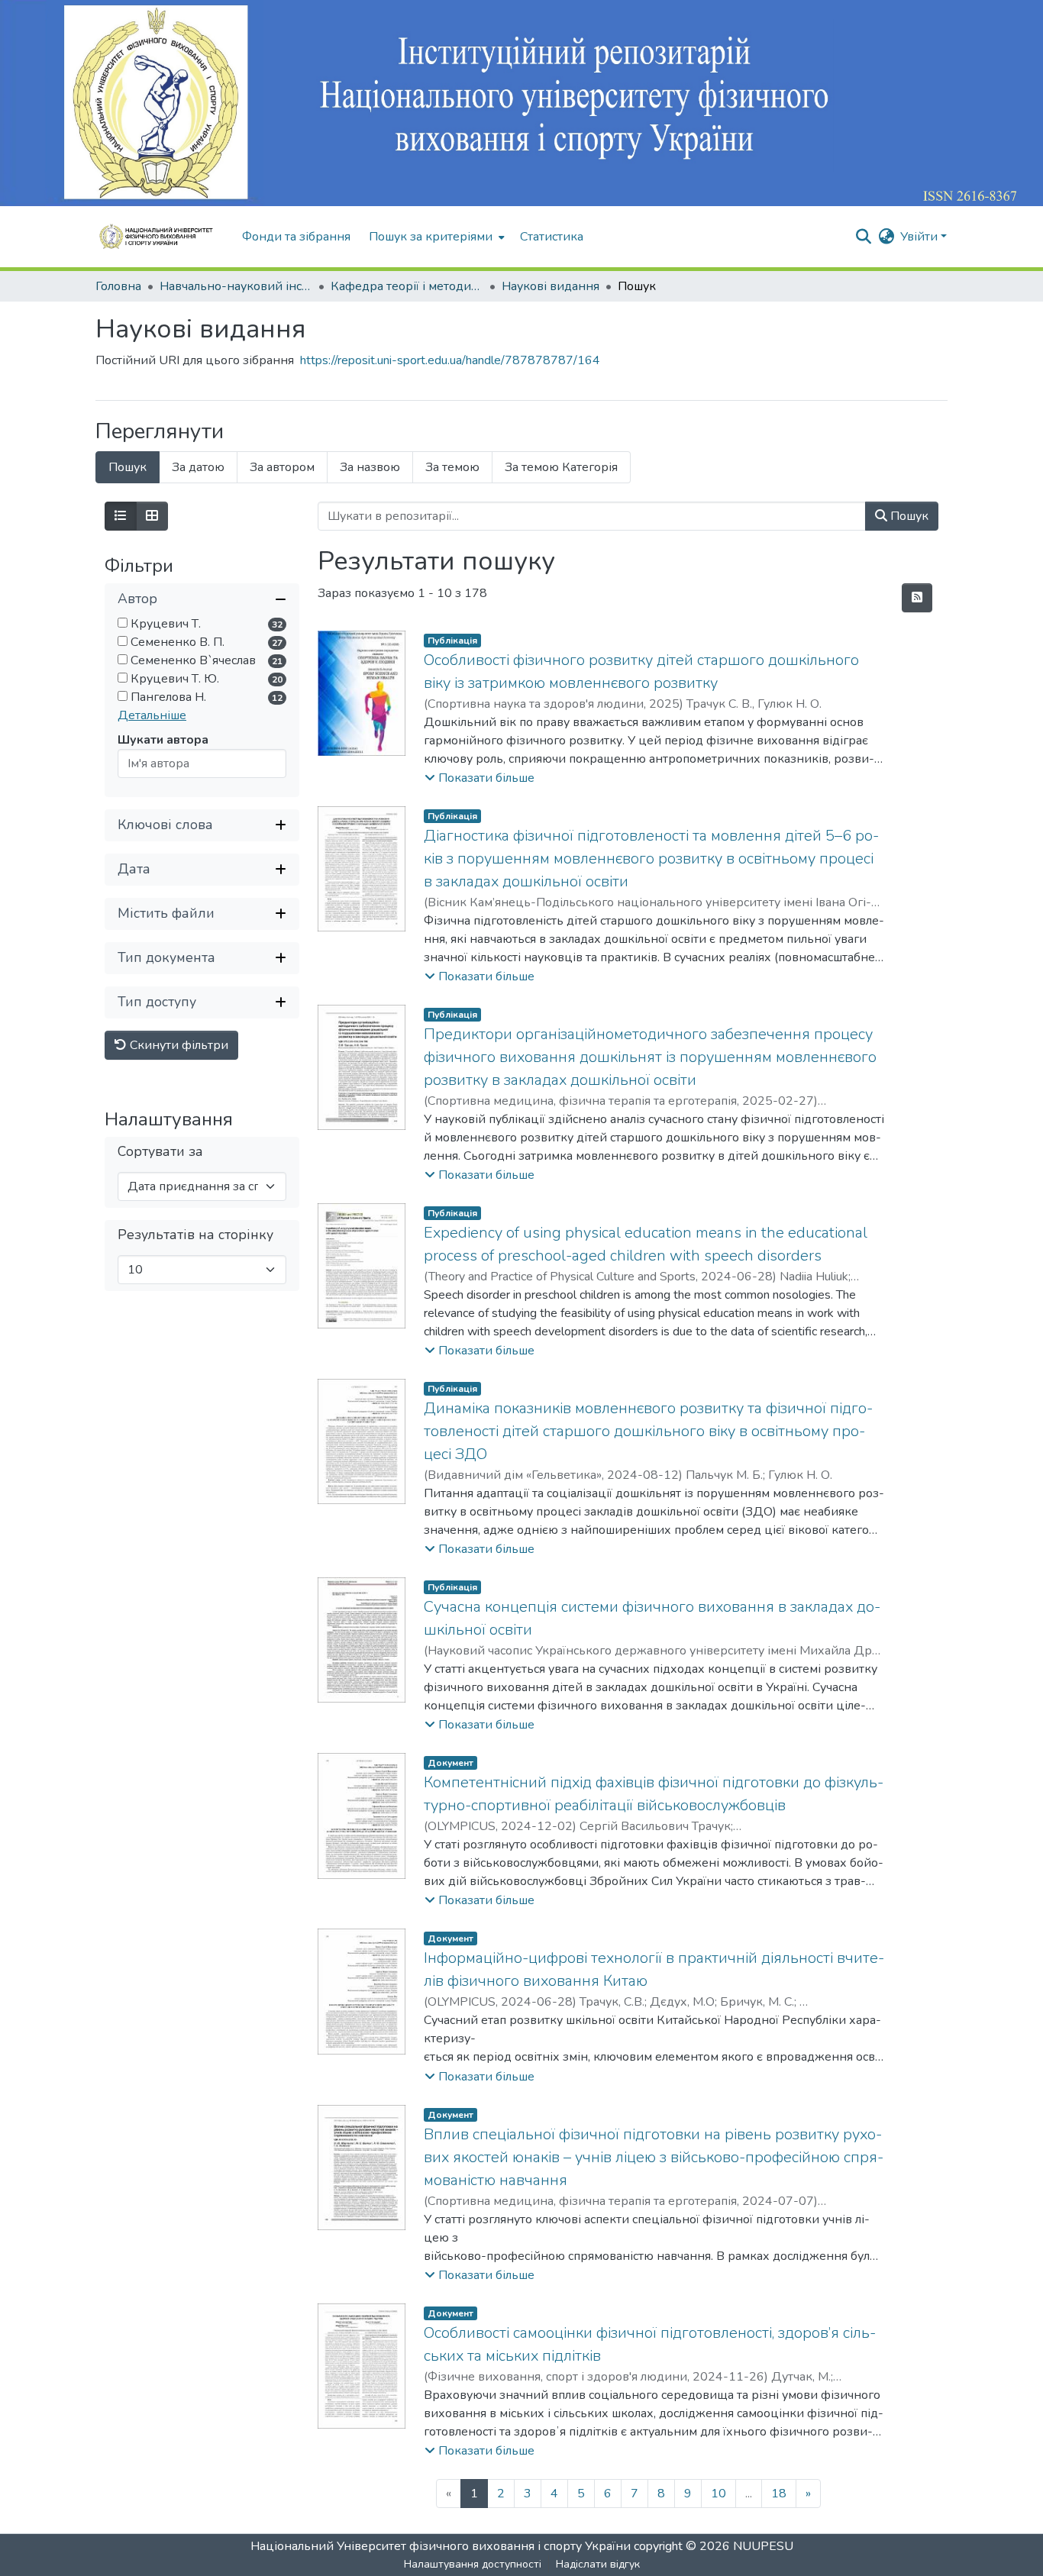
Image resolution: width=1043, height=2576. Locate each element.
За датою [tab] (198, 467)
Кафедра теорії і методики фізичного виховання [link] (407, 286)
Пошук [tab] (128, 467)
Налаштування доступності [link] (473, 2564)
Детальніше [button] (152, 715)
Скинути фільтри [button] (178, 1045)
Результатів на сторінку (195, 1234)
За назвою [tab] (370, 467)
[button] (161, 237)
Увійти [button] (920, 237)
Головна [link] (118, 286)
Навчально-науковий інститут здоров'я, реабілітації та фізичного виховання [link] (236, 286)
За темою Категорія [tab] (561, 467)
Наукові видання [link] (551, 286)
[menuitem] (435, 237)
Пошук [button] (908, 516)
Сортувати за (160, 1151)
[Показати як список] (121, 516)
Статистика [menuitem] (552, 237)
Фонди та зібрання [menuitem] (296, 237)
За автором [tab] (282, 467)
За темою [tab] (452, 467)
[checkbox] (123, 623)
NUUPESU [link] (763, 2546)
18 (779, 2494)
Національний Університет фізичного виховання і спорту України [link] (441, 2546)
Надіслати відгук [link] (598, 2564)
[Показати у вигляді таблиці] (152, 516)
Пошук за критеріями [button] (431, 237)
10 (718, 2494)
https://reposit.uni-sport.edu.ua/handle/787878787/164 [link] (450, 360)
